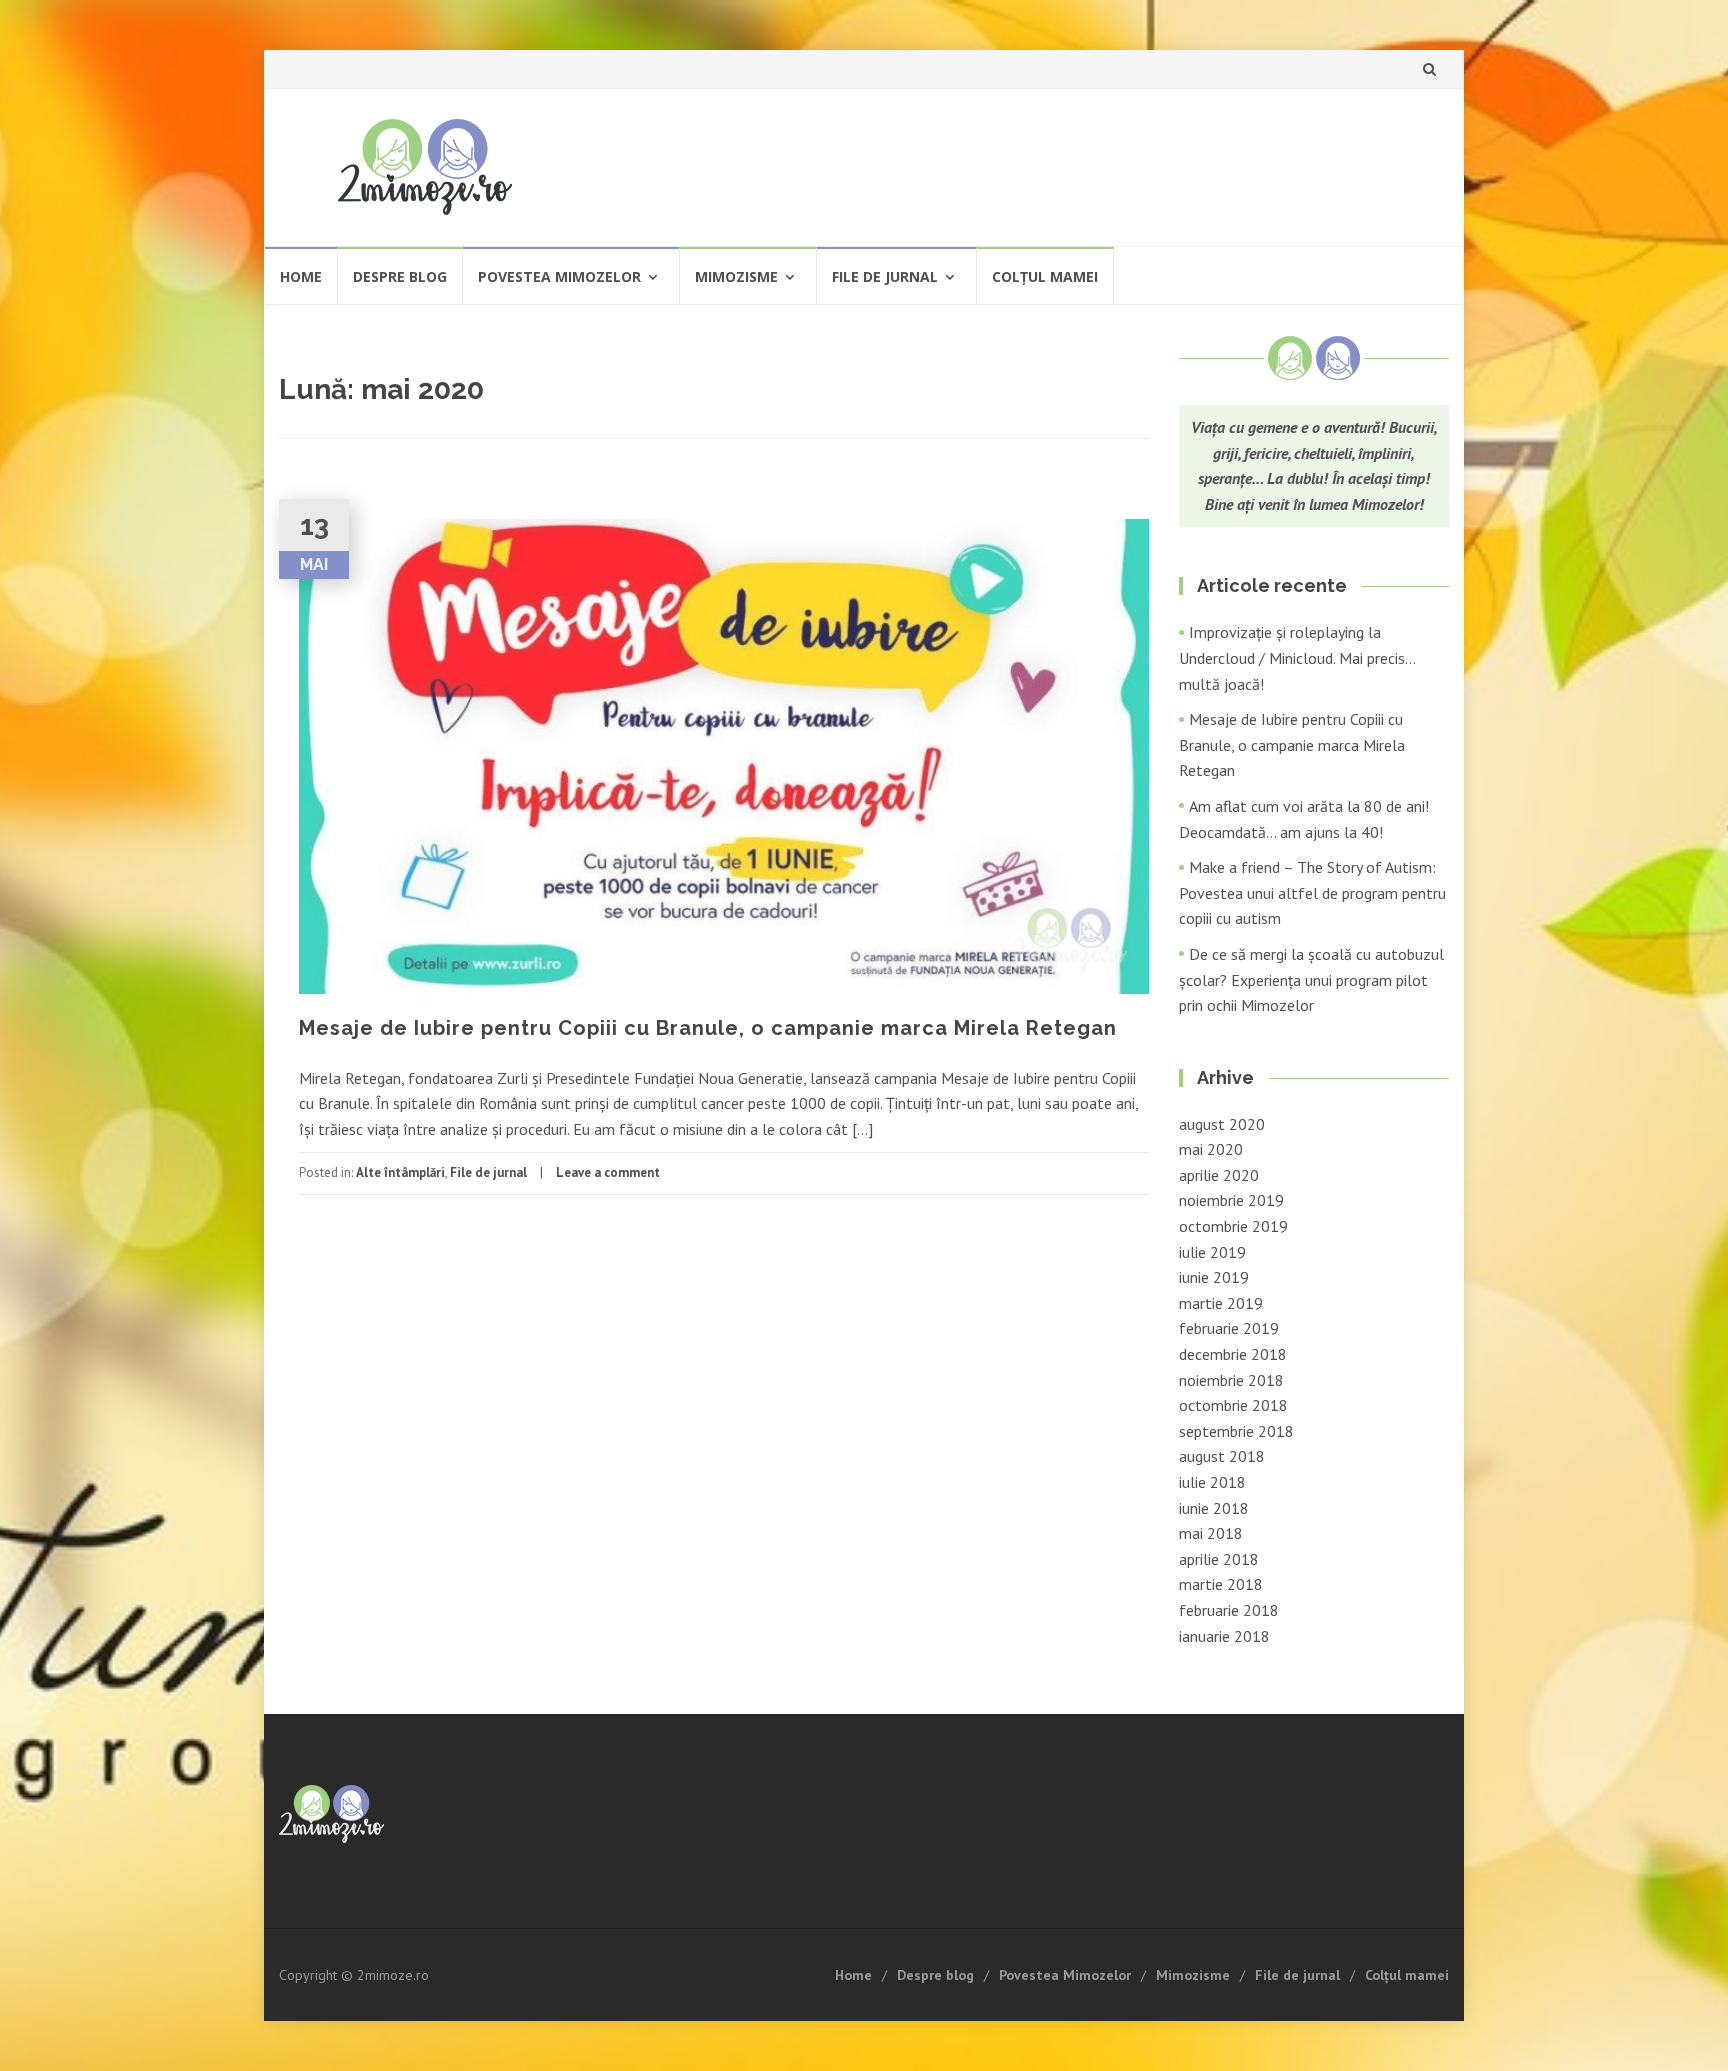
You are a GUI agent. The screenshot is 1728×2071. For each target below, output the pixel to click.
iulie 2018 (1212, 1482)
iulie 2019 (1212, 1252)
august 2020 (1222, 1124)
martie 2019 (1221, 1303)
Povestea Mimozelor (559, 276)
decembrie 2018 (1233, 1354)
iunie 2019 (1214, 1277)
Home (301, 276)
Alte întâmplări (400, 1172)
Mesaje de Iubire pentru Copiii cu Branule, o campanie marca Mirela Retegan (708, 1028)
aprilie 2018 (1219, 1559)
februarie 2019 (1229, 1328)
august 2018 (1222, 1456)
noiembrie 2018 (1231, 1380)
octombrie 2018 (1233, 1405)
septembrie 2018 (1236, 1431)
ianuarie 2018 (1224, 1636)
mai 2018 (1211, 1533)
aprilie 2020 (1219, 1175)
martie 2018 (1221, 1584)
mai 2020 (1211, 1149)
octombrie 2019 (1233, 1226)
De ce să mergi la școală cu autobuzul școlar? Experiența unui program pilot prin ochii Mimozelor (1311, 979)
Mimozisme (736, 276)
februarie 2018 (1229, 1610)
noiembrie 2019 (1231, 1200)
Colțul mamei (1045, 276)
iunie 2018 (1214, 1508)
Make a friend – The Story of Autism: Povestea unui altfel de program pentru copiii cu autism (1312, 892)
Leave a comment (608, 1172)
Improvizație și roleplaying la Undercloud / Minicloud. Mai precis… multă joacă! (1297, 657)
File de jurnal (885, 276)
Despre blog (400, 276)
